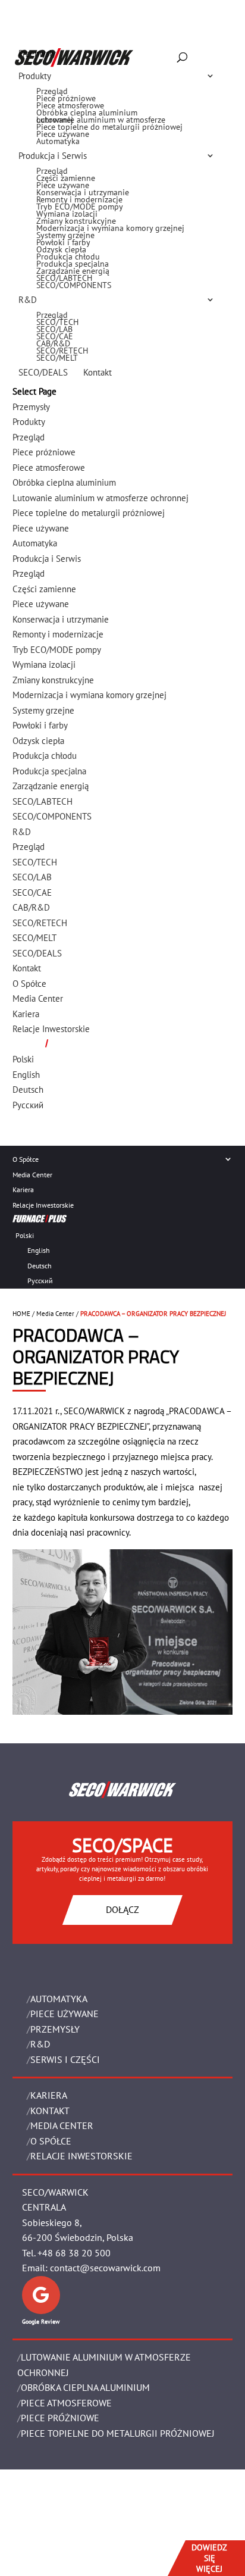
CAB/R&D (53, 343)
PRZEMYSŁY (55, 2029)
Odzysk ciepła (61, 249)
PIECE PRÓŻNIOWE (60, 2418)
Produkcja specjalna (73, 264)
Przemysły (37, 53)
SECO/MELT (57, 358)
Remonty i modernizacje (79, 199)
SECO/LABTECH (64, 278)
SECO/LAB (54, 329)
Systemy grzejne (65, 235)
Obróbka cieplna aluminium (87, 112)
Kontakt (98, 372)
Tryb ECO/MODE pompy (80, 207)
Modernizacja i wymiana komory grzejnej (110, 228)
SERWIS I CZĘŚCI (65, 2059)
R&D (28, 300)
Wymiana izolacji (67, 214)
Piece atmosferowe (70, 105)
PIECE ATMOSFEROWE (66, 2403)
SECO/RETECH (62, 351)
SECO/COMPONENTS (74, 285)
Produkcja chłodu (68, 257)
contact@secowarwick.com (105, 2268)
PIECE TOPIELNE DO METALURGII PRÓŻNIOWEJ (118, 2433)
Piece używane (63, 134)
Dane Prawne (40, 2507)
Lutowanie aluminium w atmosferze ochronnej (101, 120)
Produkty (35, 76)
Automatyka (58, 141)
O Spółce (26, 1159)
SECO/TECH (57, 322)
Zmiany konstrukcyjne (76, 221)
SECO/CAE (55, 336)
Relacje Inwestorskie (43, 1205)
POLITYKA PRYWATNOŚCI (56, 2538)
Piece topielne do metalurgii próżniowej (109, 127)
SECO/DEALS (43, 372)
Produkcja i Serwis (53, 156)
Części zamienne (66, 178)
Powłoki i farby (63, 242)
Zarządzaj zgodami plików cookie (76, 2568)
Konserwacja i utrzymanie (83, 192)
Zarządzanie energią (73, 271)
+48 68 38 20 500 (74, 2253)
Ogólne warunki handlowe (65, 2523)
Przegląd (52, 91)
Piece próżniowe (66, 98)
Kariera (23, 1189)
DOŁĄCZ (122, 1909)
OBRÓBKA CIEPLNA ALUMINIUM (85, 2387)
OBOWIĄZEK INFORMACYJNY (61, 2553)
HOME (21, 1314)
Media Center (32, 1175)
